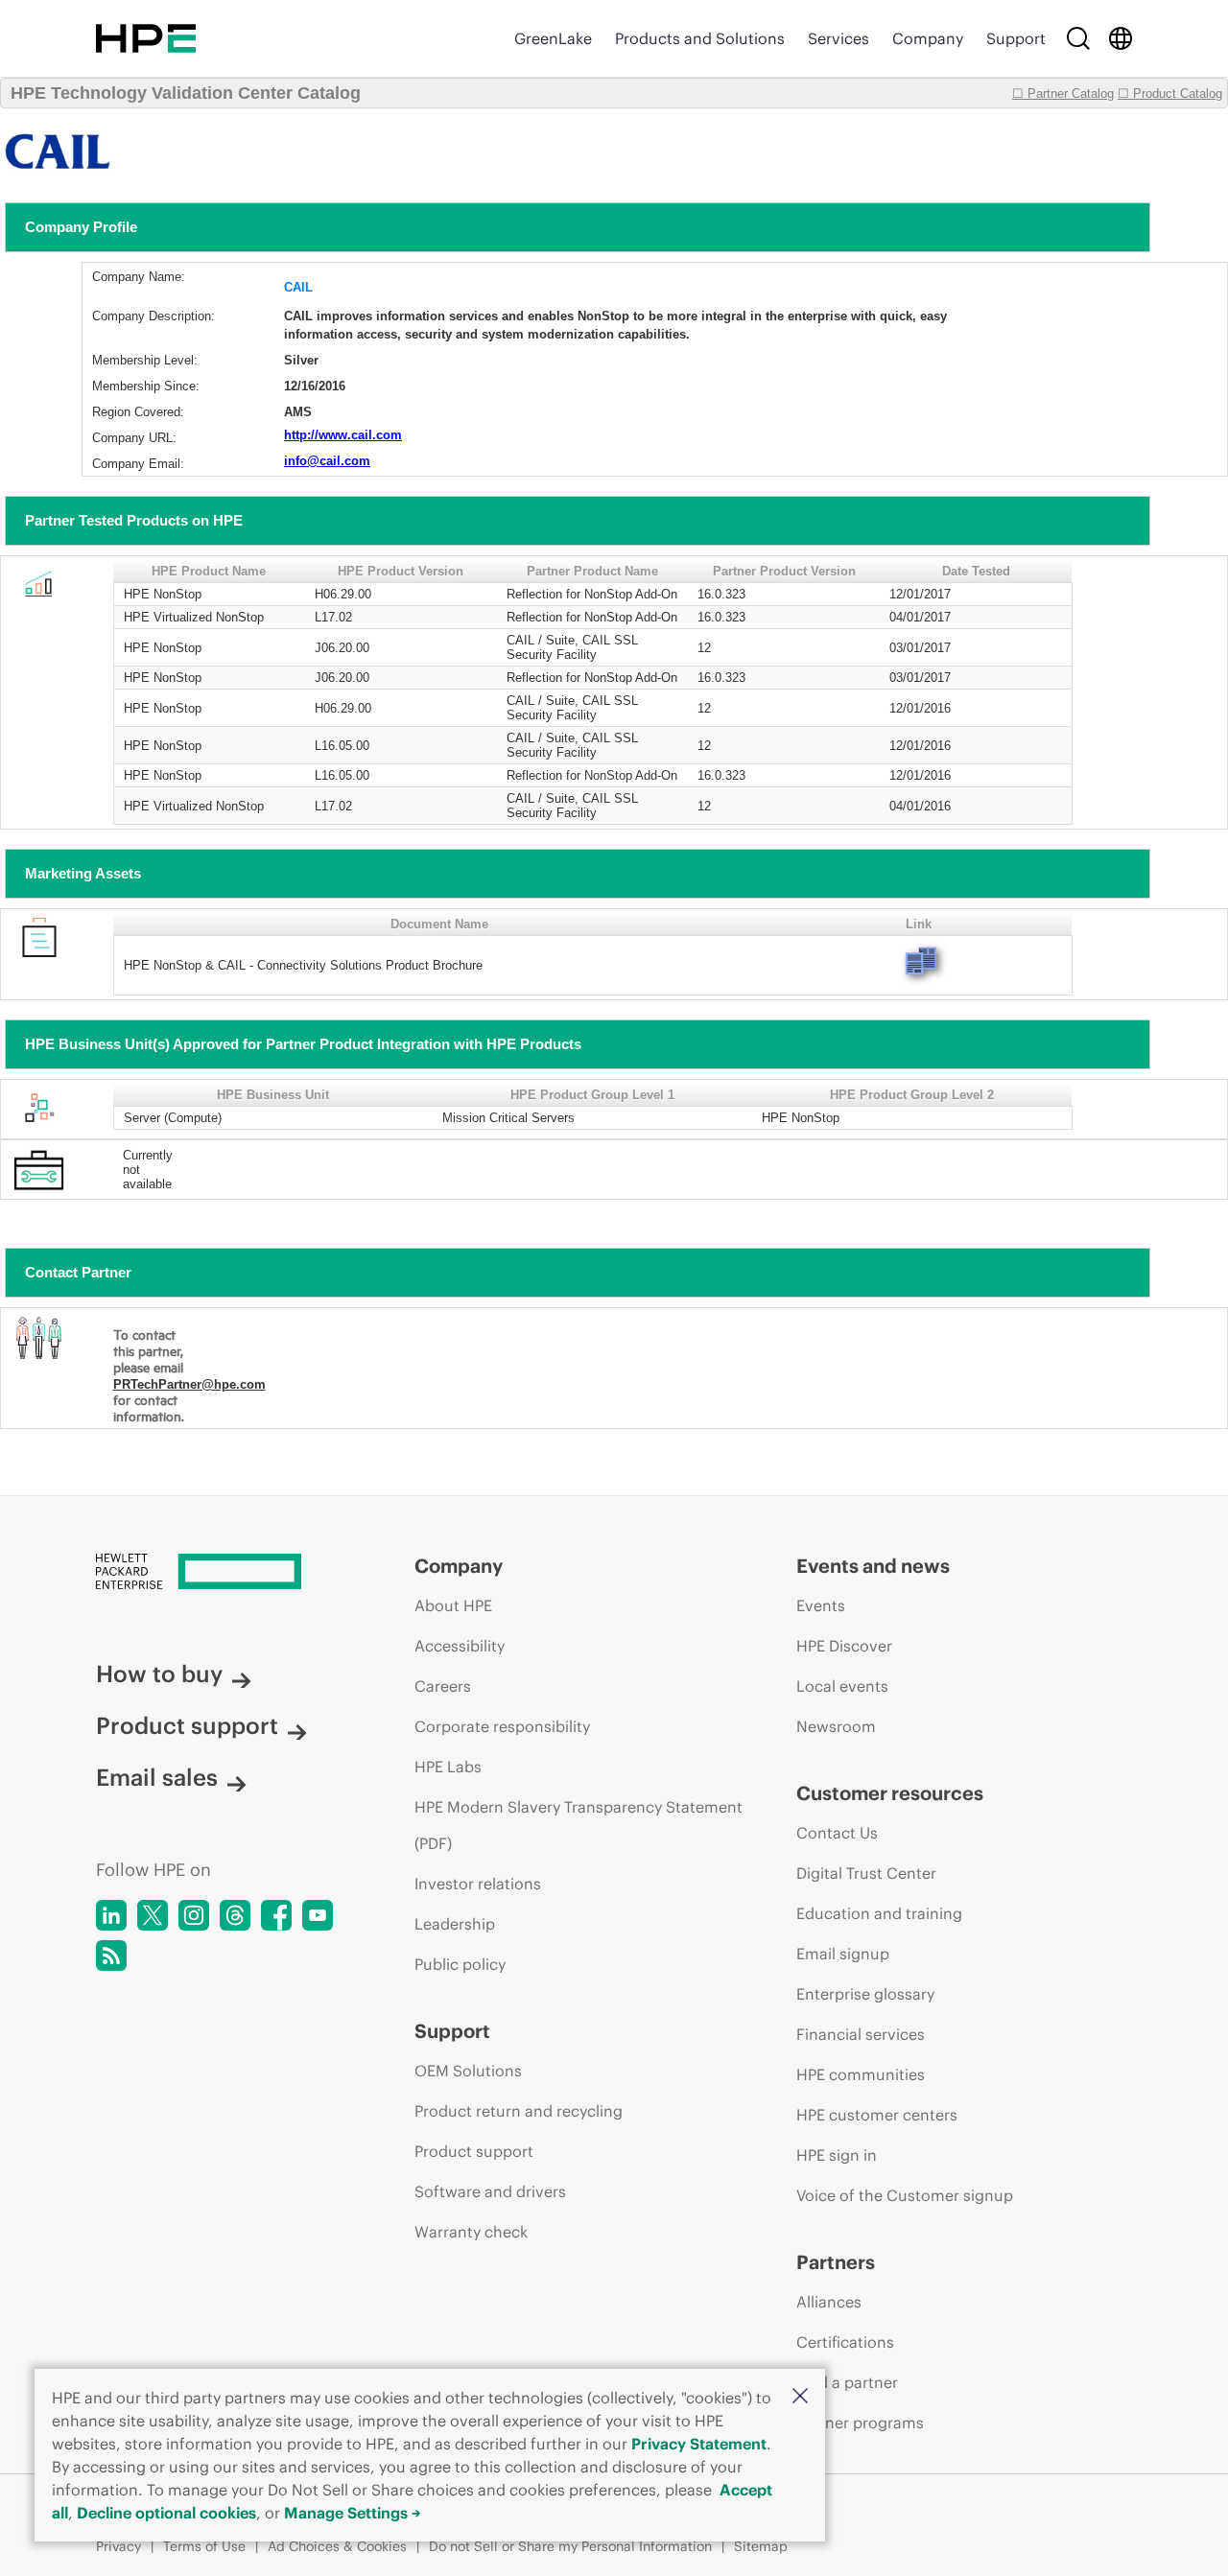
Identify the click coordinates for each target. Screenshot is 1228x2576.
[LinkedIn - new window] (111, 1915)
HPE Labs (448, 1767)
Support (1016, 38)
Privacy (118, 2546)
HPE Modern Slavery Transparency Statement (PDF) (579, 1825)
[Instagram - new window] (194, 1915)
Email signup (843, 1954)
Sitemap (761, 2546)
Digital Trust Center (866, 1873)
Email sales (157, 1777)
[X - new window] (153, 1915)
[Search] (1078, 38)
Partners (836, 2262)
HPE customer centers (877, 2115)
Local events (842, 1686)
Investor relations (478, 1884)
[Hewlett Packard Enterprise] (146, 38)
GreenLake (553, 38)
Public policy (460, 1964)
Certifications (845, 2342)
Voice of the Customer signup (905, 2195)
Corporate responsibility (502, 1726)
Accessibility (460, 1646)
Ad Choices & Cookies (337, 2546)
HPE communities (861, 2074)
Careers (443, 1686)
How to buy (159, 1674)
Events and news (873, 1566)
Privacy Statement (699, 2444)
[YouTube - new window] (318, 1915)
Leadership (455, 1924)
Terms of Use (204, 2546)
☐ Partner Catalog (1063, 94)
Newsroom (836, 1726)
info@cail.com (327, 461)
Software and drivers (490, 2191)
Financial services (861, 2034)
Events (821, 1605)
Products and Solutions (700, 38)
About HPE (453, 1605)
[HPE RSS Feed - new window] (111, 1955)
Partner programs (860, 2423)
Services (838, 38)
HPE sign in (837, 2155)
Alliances (829, 2302)
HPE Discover (844, 1646)
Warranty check (471, 2232)
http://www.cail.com (343, 435)
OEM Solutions (468, 2071)
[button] (800, 2397)
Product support (187, 1725)
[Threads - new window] (235, 1915)
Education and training (879, 1913)
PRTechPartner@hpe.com (189, 1384)
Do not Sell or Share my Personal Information (570, 2546)
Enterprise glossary (865, 1994)
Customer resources (890, 1793)
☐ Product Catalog (1170, 94)
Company (928, 38)
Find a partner (847, 2382)
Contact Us (837, 1833)
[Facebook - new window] (276, 1915)
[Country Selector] (1121, 38)
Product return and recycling (519, 2111)
